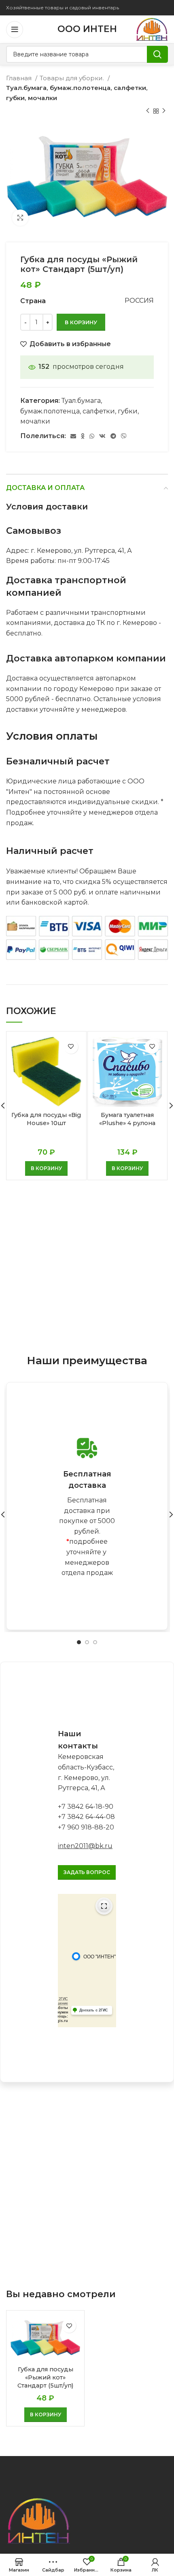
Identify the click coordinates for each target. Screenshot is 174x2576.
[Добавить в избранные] (71, 1047)
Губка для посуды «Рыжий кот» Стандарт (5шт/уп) (45, 2377)
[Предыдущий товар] (148, 111)
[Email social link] (73, 436)
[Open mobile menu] (15, 30)
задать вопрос (87, 1872)
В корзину (81, 322)
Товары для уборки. (73, 78)
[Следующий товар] (164, 111)
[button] (46, 1168)
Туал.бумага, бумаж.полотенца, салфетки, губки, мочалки (77, 93)
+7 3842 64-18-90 (86, 1807)
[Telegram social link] (113, 436)
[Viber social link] (124, 436)
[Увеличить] (20, 218)
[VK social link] (102, 436)
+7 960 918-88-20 (86, 1827)
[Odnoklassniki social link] (83, 436)
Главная (20, 78)
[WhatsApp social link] (92, 436)
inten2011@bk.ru (85, 1846)
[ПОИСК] (157, 54)
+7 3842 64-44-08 (86, 1817)
